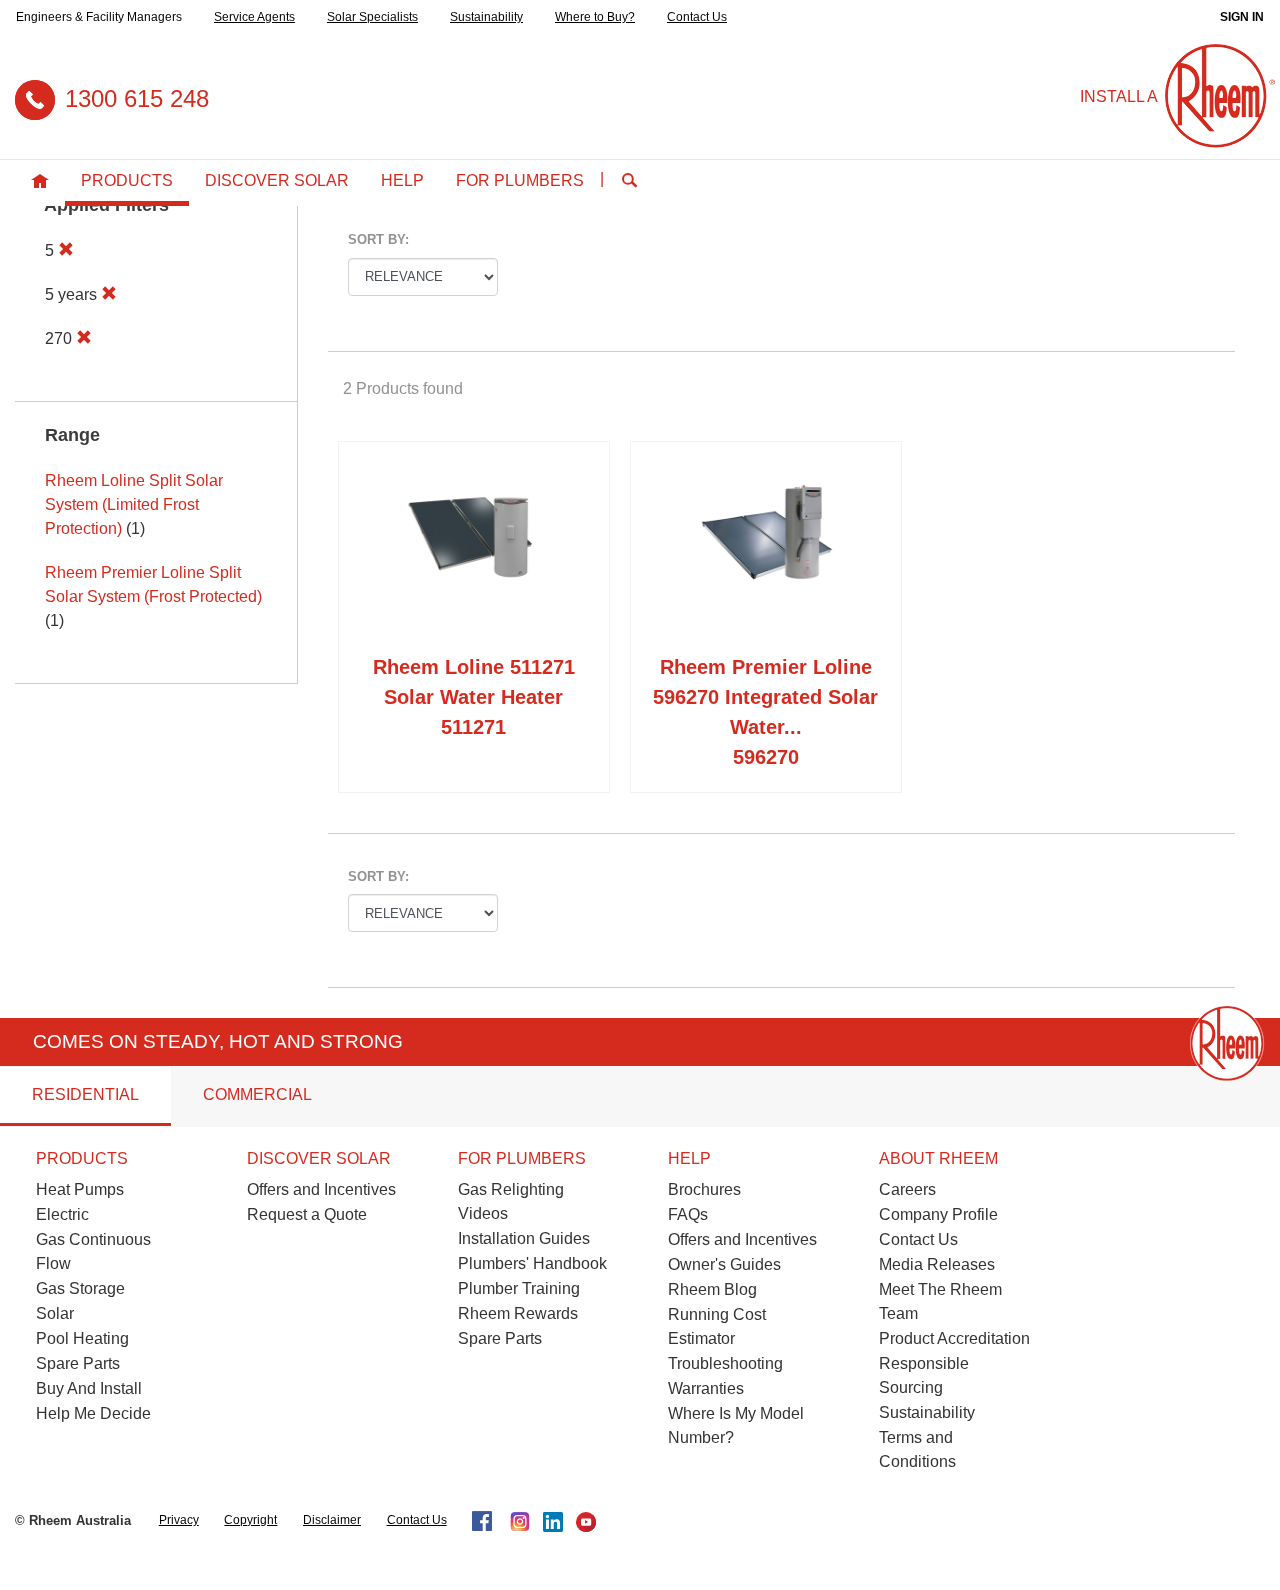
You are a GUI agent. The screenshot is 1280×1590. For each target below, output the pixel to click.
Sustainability (486, 17)
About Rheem (938, 1158)
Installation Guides (524, 1238)
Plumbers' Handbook (532, 1263)
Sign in (1242, 17)
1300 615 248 (137, 98)
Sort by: (378, 239)
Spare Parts (78, 1363)
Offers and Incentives (321, 1189)
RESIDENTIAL (85, 1094)
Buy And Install (89, 1388)
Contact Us (697, 17)
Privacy (179, 1520)
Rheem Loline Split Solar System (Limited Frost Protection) (134, 504)
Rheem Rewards (518, 1313)
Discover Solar (277, 180)
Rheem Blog (712, 1289)
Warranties (706, 1388)
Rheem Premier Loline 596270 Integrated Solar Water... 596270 (765, 712)
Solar (55, 1313)
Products (127, 180)
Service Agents (254, 17)
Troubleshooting (725, 1363)
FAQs (688, 1214)
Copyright (250, 1520)
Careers (907, 1189)
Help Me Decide (93, 1413)
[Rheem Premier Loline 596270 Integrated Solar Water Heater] (766, 552)
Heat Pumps (80, 1189)
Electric (62, 1214)
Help (402, 180)
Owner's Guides (724, 1264)
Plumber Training (519, 1288)
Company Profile (938, 1214)
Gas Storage (80, 1288)
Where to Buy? (595, 17)
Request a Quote (307, 1214)
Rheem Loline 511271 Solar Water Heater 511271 (474, 697)
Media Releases (937, 1264)
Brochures (704, 1189)
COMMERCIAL (257, 1094)
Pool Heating (82, 1338)
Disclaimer (332, 1520)
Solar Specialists (372, 17)
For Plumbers (520, 180)
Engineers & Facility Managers (99, 17)
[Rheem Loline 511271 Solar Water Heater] (474, 552)
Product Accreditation (954, 1338)
